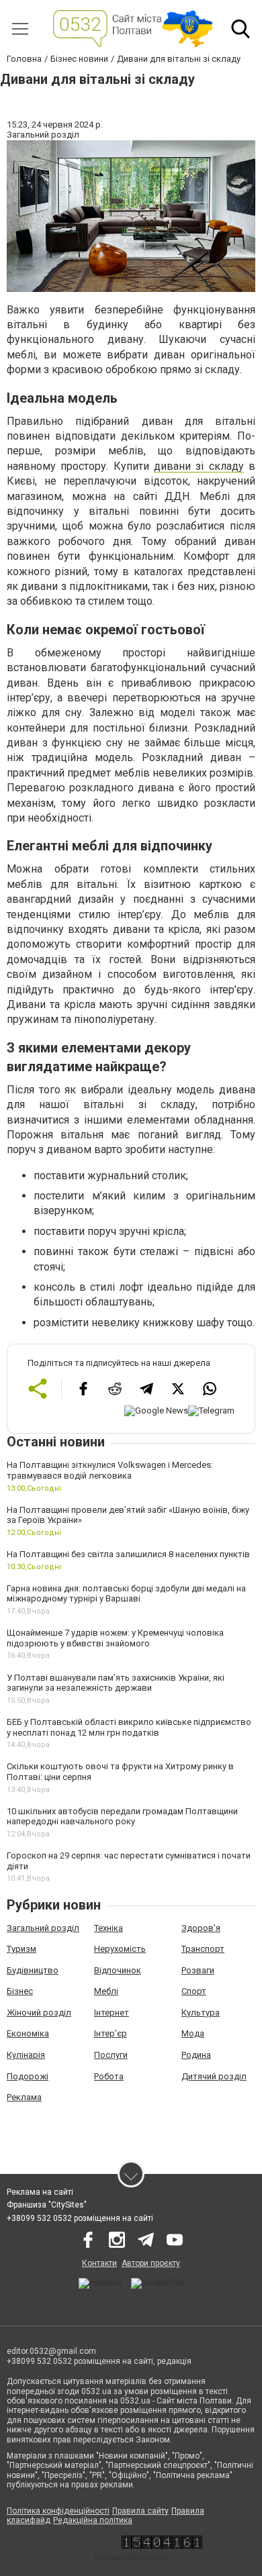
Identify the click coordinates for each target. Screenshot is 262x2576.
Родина (196, 2055)
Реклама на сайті (40, 2192)
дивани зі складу (199, 466)
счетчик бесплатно (131, 2558)
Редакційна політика (93, 2520)
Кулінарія (26, 2055)
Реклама (24, 2097)
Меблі (106, 1991)
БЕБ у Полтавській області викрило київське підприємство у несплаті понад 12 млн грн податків (129, 1727)
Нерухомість (120, 1949)
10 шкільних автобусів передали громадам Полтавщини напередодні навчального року (122, 1817)
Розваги (198, 1970)
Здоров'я (201, 1928)
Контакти (99, 2263)
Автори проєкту (151, 2263)
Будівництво (33, 1970)
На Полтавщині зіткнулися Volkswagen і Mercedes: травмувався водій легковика (110, 1470)
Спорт (194, 1991)
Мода (193, 2033)
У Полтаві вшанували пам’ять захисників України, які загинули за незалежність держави (116, 1683)
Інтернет (112, 2013)
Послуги (111, 2055)
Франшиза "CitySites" (47, 2205)
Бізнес (20, 1991)
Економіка (28, 2033)
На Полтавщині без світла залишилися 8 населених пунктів (128, 1554)
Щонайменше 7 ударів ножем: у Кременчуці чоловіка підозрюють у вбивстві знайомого (115, 1638)
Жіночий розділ (39, 2013)
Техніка (108, 1928)
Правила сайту (140, 2511)
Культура (201, 2013)
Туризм (21, 1949)
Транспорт (203, 1949)
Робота (109, 2076)
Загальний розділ (43, 1928)
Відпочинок (118, 1970)
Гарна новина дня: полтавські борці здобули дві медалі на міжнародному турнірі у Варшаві (126, 1594)
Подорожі (28, 2076)
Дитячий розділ (214, 2076)
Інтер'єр (111, 2033)
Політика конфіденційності (58, 2511)
